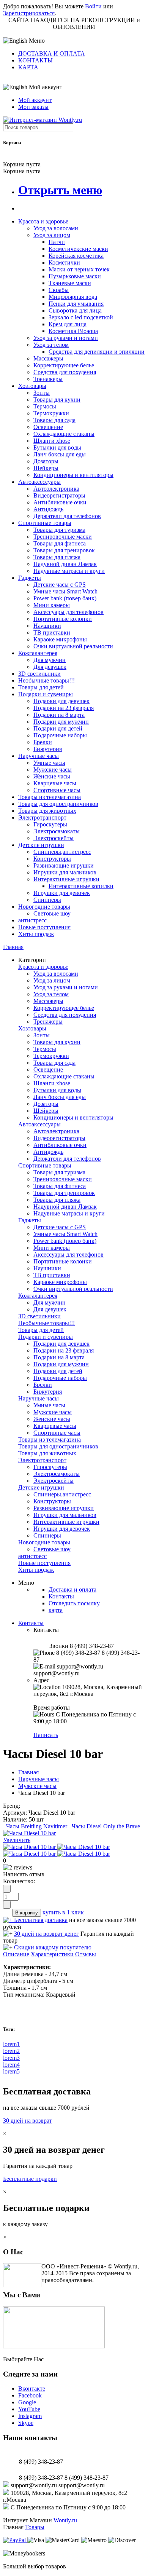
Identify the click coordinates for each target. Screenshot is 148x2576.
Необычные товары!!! (46, 680)
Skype (26, 2423)
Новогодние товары (44, 907)
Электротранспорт (42, 817)
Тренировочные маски (63, 537)
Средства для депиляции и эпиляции (97, 352)
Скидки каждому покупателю (53, 1947)
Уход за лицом (52, 235)
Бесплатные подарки (30, 2179)
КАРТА (28, 67)
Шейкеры (46, 468)
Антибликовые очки (60, 502)
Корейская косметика (76, 256)
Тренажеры (48, 379)
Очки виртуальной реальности (73, 646)
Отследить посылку (74, 1603)
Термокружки (51, 413)
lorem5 (11, 2071)
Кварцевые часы (55, 783)
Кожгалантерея (38, 653)
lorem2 (11, 2051)
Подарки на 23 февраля (64, 708)
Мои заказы (33, 107)
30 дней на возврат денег (46, 1934)
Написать (46, 1735)
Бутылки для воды (57, 447)
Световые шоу (52, 913)
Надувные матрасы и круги (69, 571)
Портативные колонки (63, 619)
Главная (13, 947)
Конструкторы (52, 859)
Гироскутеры (50, 824)
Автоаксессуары (39, 482)
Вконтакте (32, 2389)
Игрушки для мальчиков (65, 872)
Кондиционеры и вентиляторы (73, 475)
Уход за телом (51, 345)
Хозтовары (32, 386)
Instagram (30, 2416)
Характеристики (52, 1954)
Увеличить (17, 1840)
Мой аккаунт (35, 100)
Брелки (43, 742)
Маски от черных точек (79, 269)
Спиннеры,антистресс (62, 852)
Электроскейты (54, 838)
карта (56, 1610)
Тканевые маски (70, 283)
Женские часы (52, 776)
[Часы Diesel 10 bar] (29, 1833)
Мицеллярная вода (73, 297)
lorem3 (11, 2058)
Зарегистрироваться (29, 13)
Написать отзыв (24, 1874)
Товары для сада (54, 420)
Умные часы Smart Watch (65, 591)
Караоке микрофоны (60, 639)
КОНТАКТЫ (35, 60)
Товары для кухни (57, 400)
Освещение (48, 427)
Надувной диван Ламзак (65, 564)
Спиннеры (47, 900)
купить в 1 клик (63, 1912)
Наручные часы (39, 756)
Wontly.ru (65, 2520)
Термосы (45, 406)
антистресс (32, 920)
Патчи (57, 242)
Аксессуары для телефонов (68, 612)
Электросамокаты (57, 831)
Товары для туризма (59, 530)
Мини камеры (52, 605)
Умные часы (49, 763)
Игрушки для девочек (62, 893)
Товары (35, 2527)
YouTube (29, 2409)
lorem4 (11, 2065)
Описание (16, 1954)
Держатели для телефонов (67, 516)
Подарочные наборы (60, 735)
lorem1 (11, 2044)
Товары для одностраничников (58, 804)
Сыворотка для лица (75, 310)
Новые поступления (44, 927)
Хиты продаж (36, 934)
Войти (93, 6)
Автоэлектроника (56, 489)
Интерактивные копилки (81, 886)
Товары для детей (41, 687)
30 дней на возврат (28, 2121)
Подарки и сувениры (46, 694)
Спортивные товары (45, 523)
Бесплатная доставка (41, 1920)
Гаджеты (30, 578)
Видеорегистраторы (59, 495)
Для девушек (50, 667)
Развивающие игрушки (64, 865)
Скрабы (59, 290)
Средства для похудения (65, 372)
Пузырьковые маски (75, 276)
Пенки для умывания (76, 304)
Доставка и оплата (72, 1589)
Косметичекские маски (78, 249)
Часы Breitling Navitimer (37, 1826)
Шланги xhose (52, 441)
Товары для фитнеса (60, 543)
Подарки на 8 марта (59, 715)
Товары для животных (47, 811)
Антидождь (48, 509)
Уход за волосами (56, 228)
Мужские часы (53, 770)
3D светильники (39, 674)
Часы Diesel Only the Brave (106, 1826)
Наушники (47, 626)
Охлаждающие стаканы (64, 434)
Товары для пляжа (57, 557)
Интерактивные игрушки (66, 879)
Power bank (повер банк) (65, 598)
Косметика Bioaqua (73, 331)
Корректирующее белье (64, 365)
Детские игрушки (41, 845)
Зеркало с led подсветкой (81, 317)
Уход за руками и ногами (66, 338)
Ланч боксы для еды (60, 454)
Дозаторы (46, 461)
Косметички (64, 262)
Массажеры (48, 358)
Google (27, 2402)
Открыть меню (60, 190)
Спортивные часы (57, 790)
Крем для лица (68, 324)
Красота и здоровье (43, 221)
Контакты (61, 1596)
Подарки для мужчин (61, 722)
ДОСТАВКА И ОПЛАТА (52, 53)
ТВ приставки (52, 632)
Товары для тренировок (64, 550)
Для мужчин (50, 660)
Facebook (30, 2395)
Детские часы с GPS (60, 585)
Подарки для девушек (61, 701)
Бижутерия (48, 749)
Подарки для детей (58, 728)
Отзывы (86, 1954)
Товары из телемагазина (50, 797)
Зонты (42, 393)
